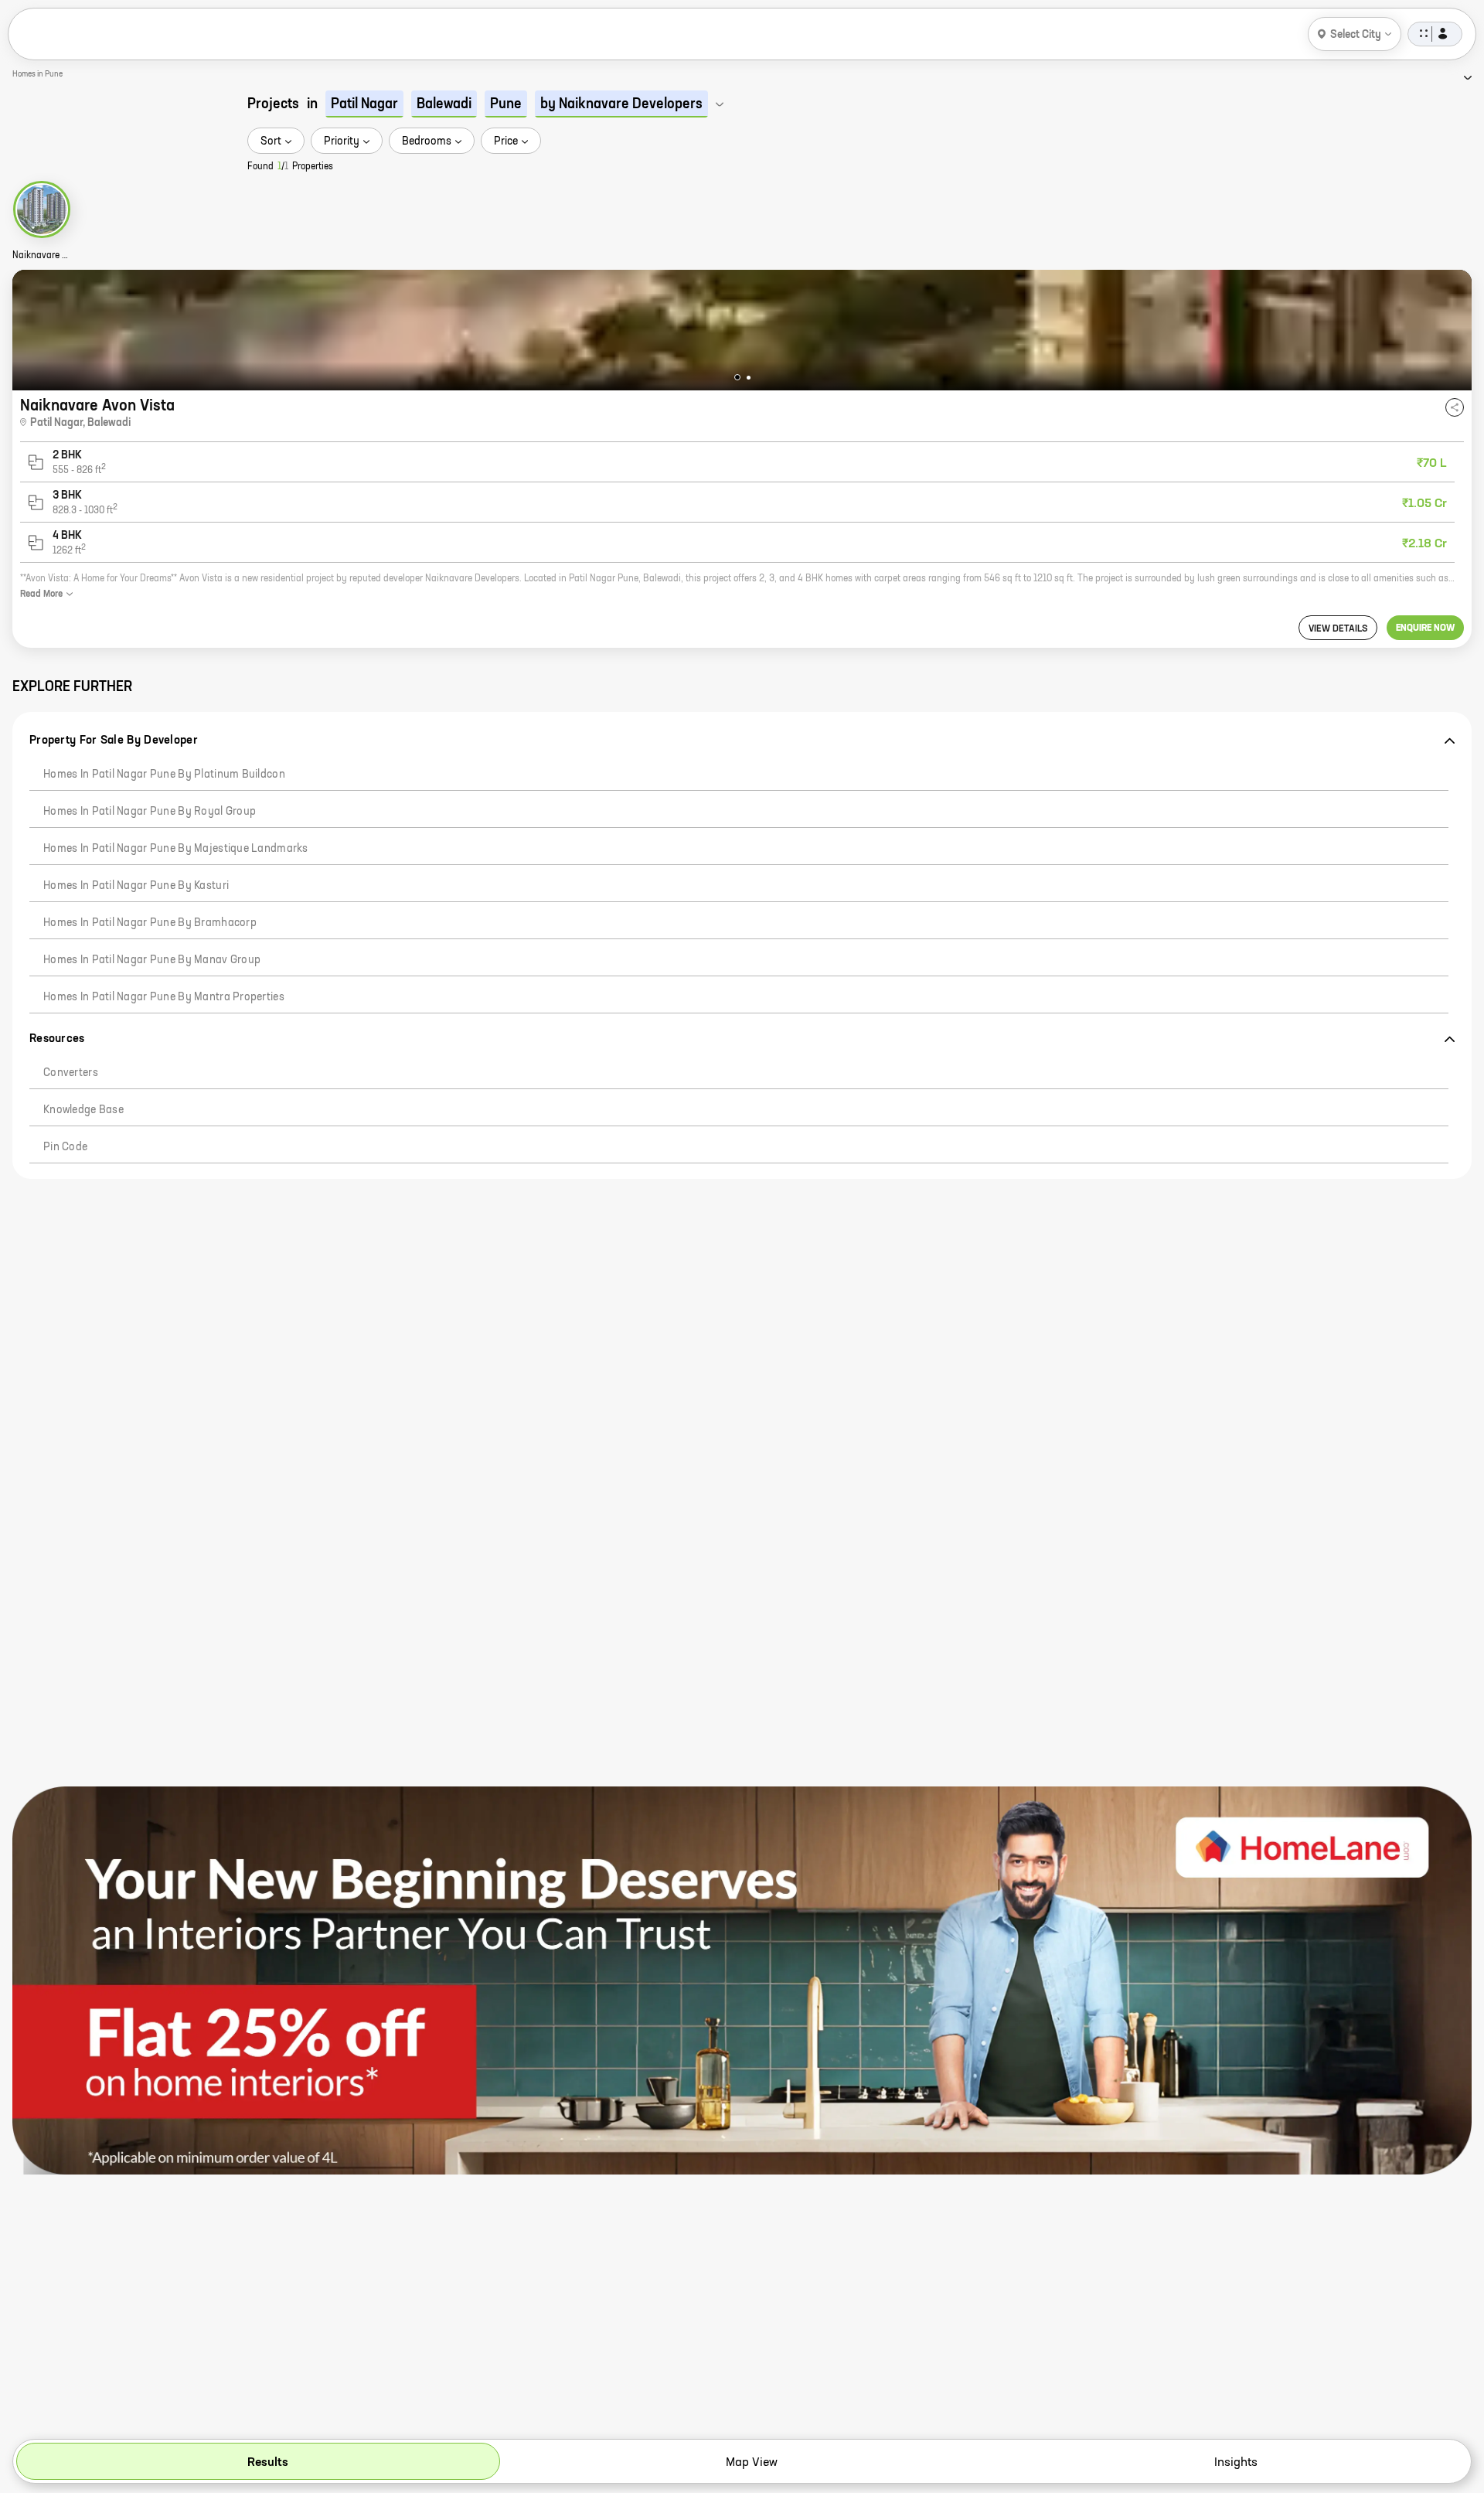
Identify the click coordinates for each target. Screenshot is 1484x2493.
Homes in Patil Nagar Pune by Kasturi (136, 886)
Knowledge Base (83, 1110)
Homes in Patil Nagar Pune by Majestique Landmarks (176, 849)
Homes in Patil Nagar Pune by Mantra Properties (164, 997)
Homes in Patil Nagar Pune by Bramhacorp (150, 923)
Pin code (65, 1147)
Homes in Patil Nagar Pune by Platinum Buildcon (164, 775)
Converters (71, 1073)
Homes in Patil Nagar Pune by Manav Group (152, 960)
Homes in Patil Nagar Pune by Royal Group (150, 812)
